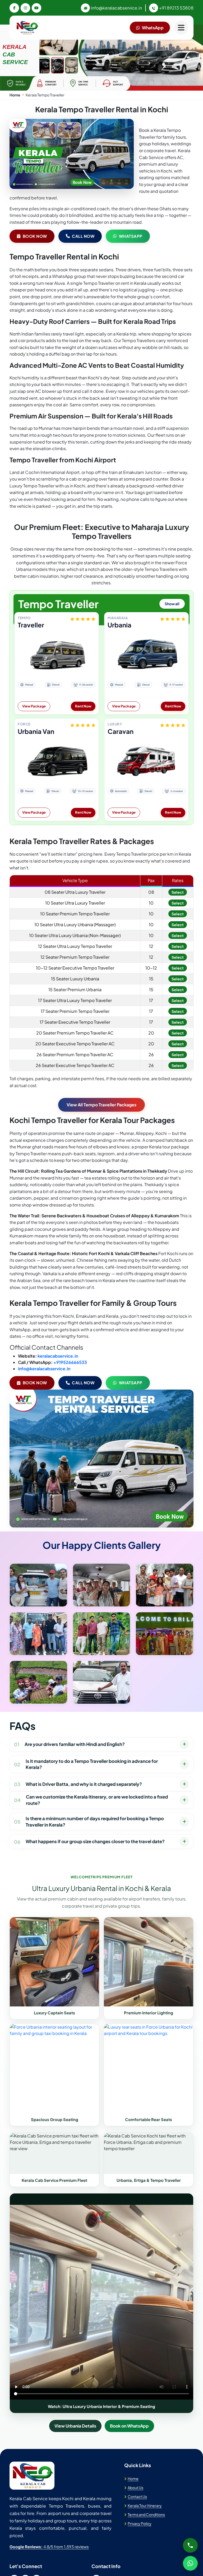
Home (15, 95)
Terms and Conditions (146, 2514)
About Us (135, 2488)
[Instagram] (25, 8)
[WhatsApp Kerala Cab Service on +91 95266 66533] (190, 2563)
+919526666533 (70, 1362)
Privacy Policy (140, 2523)
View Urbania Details (75, 2426)
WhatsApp (153, 28)
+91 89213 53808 (176, 8)
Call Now (83, 236)
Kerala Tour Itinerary (145, 2505)
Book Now (35, 236)
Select (178, 892)
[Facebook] (14, 8)
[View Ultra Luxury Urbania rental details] (54, 1962)
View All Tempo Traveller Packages (101, 1105)
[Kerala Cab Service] (32, 2476)
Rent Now (83, 706)
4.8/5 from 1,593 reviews (49, 2547)
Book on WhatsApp (129, 2426)
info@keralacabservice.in (116, 8)
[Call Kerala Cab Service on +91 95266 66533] (190, 2545)
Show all (172, 604)
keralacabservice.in (58, 1356)
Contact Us (137, 2496)
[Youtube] (36, 8)
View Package (34, 706)
